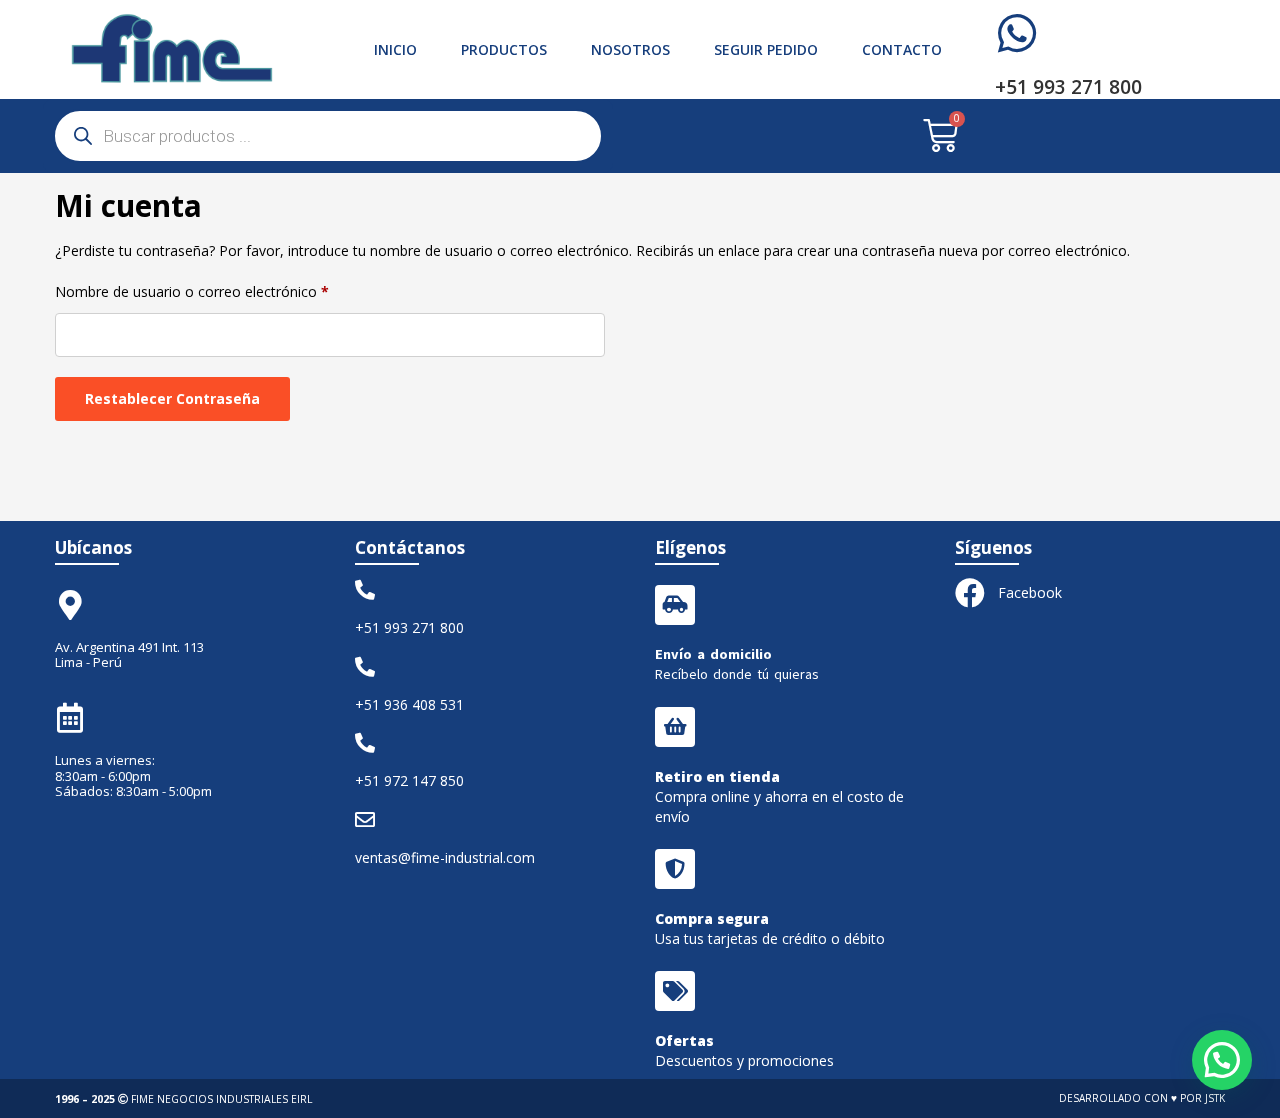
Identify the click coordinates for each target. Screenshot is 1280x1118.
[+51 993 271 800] (1017, 34)
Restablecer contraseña (172, 398)
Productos (504, 49)
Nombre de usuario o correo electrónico (192, 289)
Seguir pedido (766, 49)
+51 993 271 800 (1068, 87)
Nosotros (630, 49)
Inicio (395, 49)
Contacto (902, 49)
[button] (1222, 1060)
